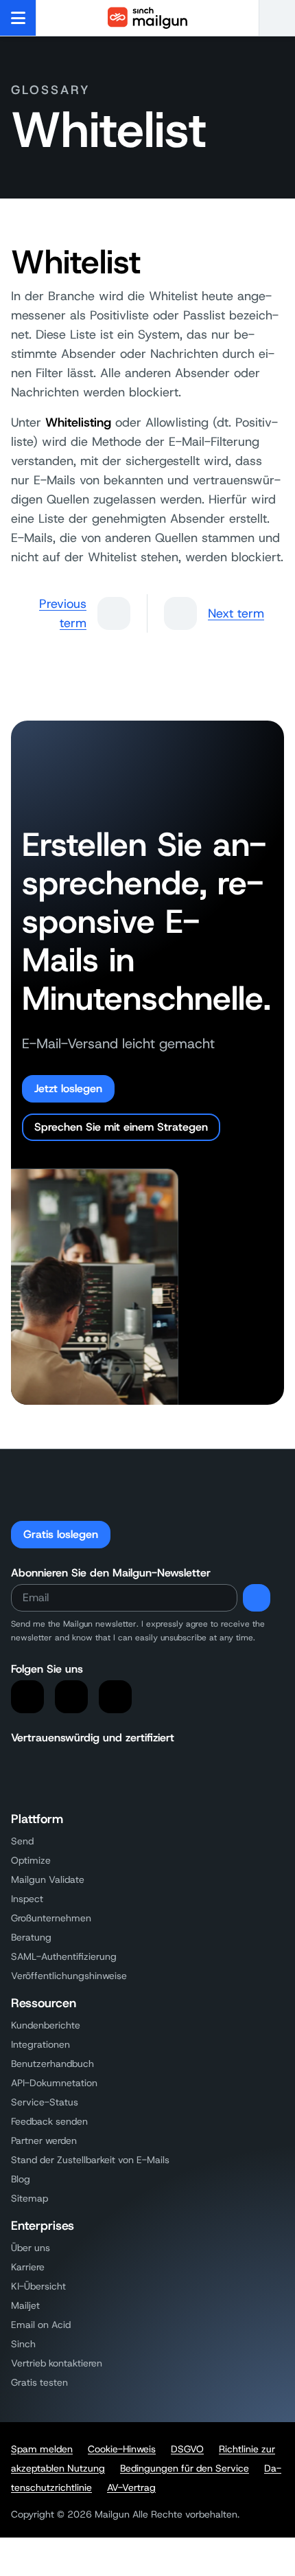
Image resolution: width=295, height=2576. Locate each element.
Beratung (31, 1937)
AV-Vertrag (131, 2487)
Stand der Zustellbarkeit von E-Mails (90, 2160)
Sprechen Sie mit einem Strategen (121, 1127)
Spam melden (42, 2449)
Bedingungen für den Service (185, 2468)
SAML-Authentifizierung (64, 1956)
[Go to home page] (147, 18)
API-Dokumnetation (54, 2083)
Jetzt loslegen (68, 1088)
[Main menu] (18, 18)
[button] (277, 18)
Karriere (28, 2267)
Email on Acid (41, 2325)
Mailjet (25, 2305)
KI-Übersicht (38, 2286)
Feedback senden (49, 2121)
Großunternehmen (51, 1918)
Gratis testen (39, 2382)
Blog (21, 2179)
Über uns (31, 2248)
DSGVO (187, 2449)
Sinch (23, 2344)
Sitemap (29, 2198)
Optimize (31, 1860)
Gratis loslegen (61, 1534)
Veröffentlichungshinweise (69, 1976)
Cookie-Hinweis (122, 2449)
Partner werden (44, 2140)
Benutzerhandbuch (52, 2064)
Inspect (27, 1899)
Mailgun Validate (48, 1879)
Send (22, 1841)
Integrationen (40, 2044)
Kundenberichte (46, 2025)
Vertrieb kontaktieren (57, 2363)
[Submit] (257, 1598)
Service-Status (45, 2102)
